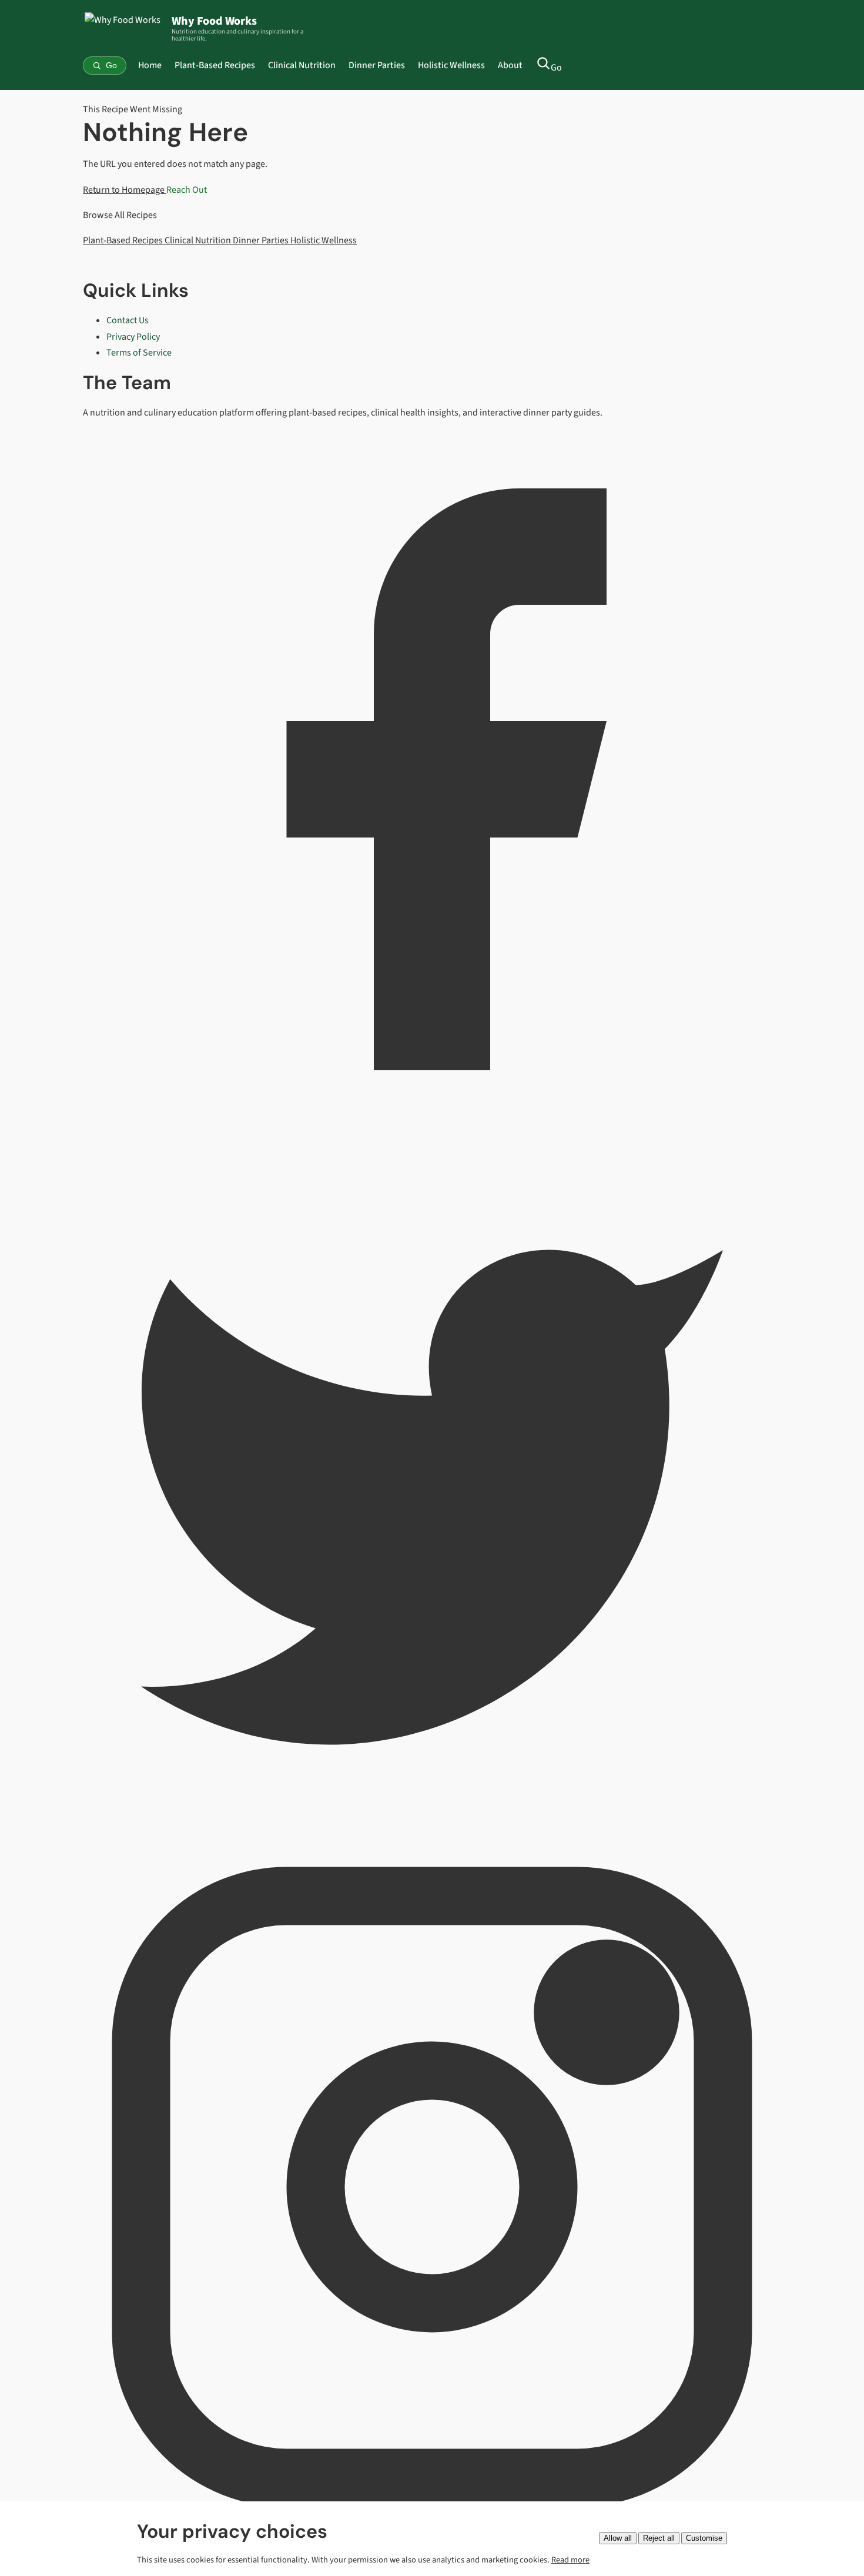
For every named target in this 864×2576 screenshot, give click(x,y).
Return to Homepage (125, 190)
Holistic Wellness (451, 65)
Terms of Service (139, 353)
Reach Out (187, 190)
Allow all (618, 2538)
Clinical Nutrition (302, 65)
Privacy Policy (133, 337)
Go (556, 68)
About (510, 65)
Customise (704, 2538)
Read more (570, 2560)
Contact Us (128, 320)
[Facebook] (432, 1125)
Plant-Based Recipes (215, 65)
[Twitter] (432, 1829)
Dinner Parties (377, 65)
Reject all (659, 2538)
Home (150, 65)
